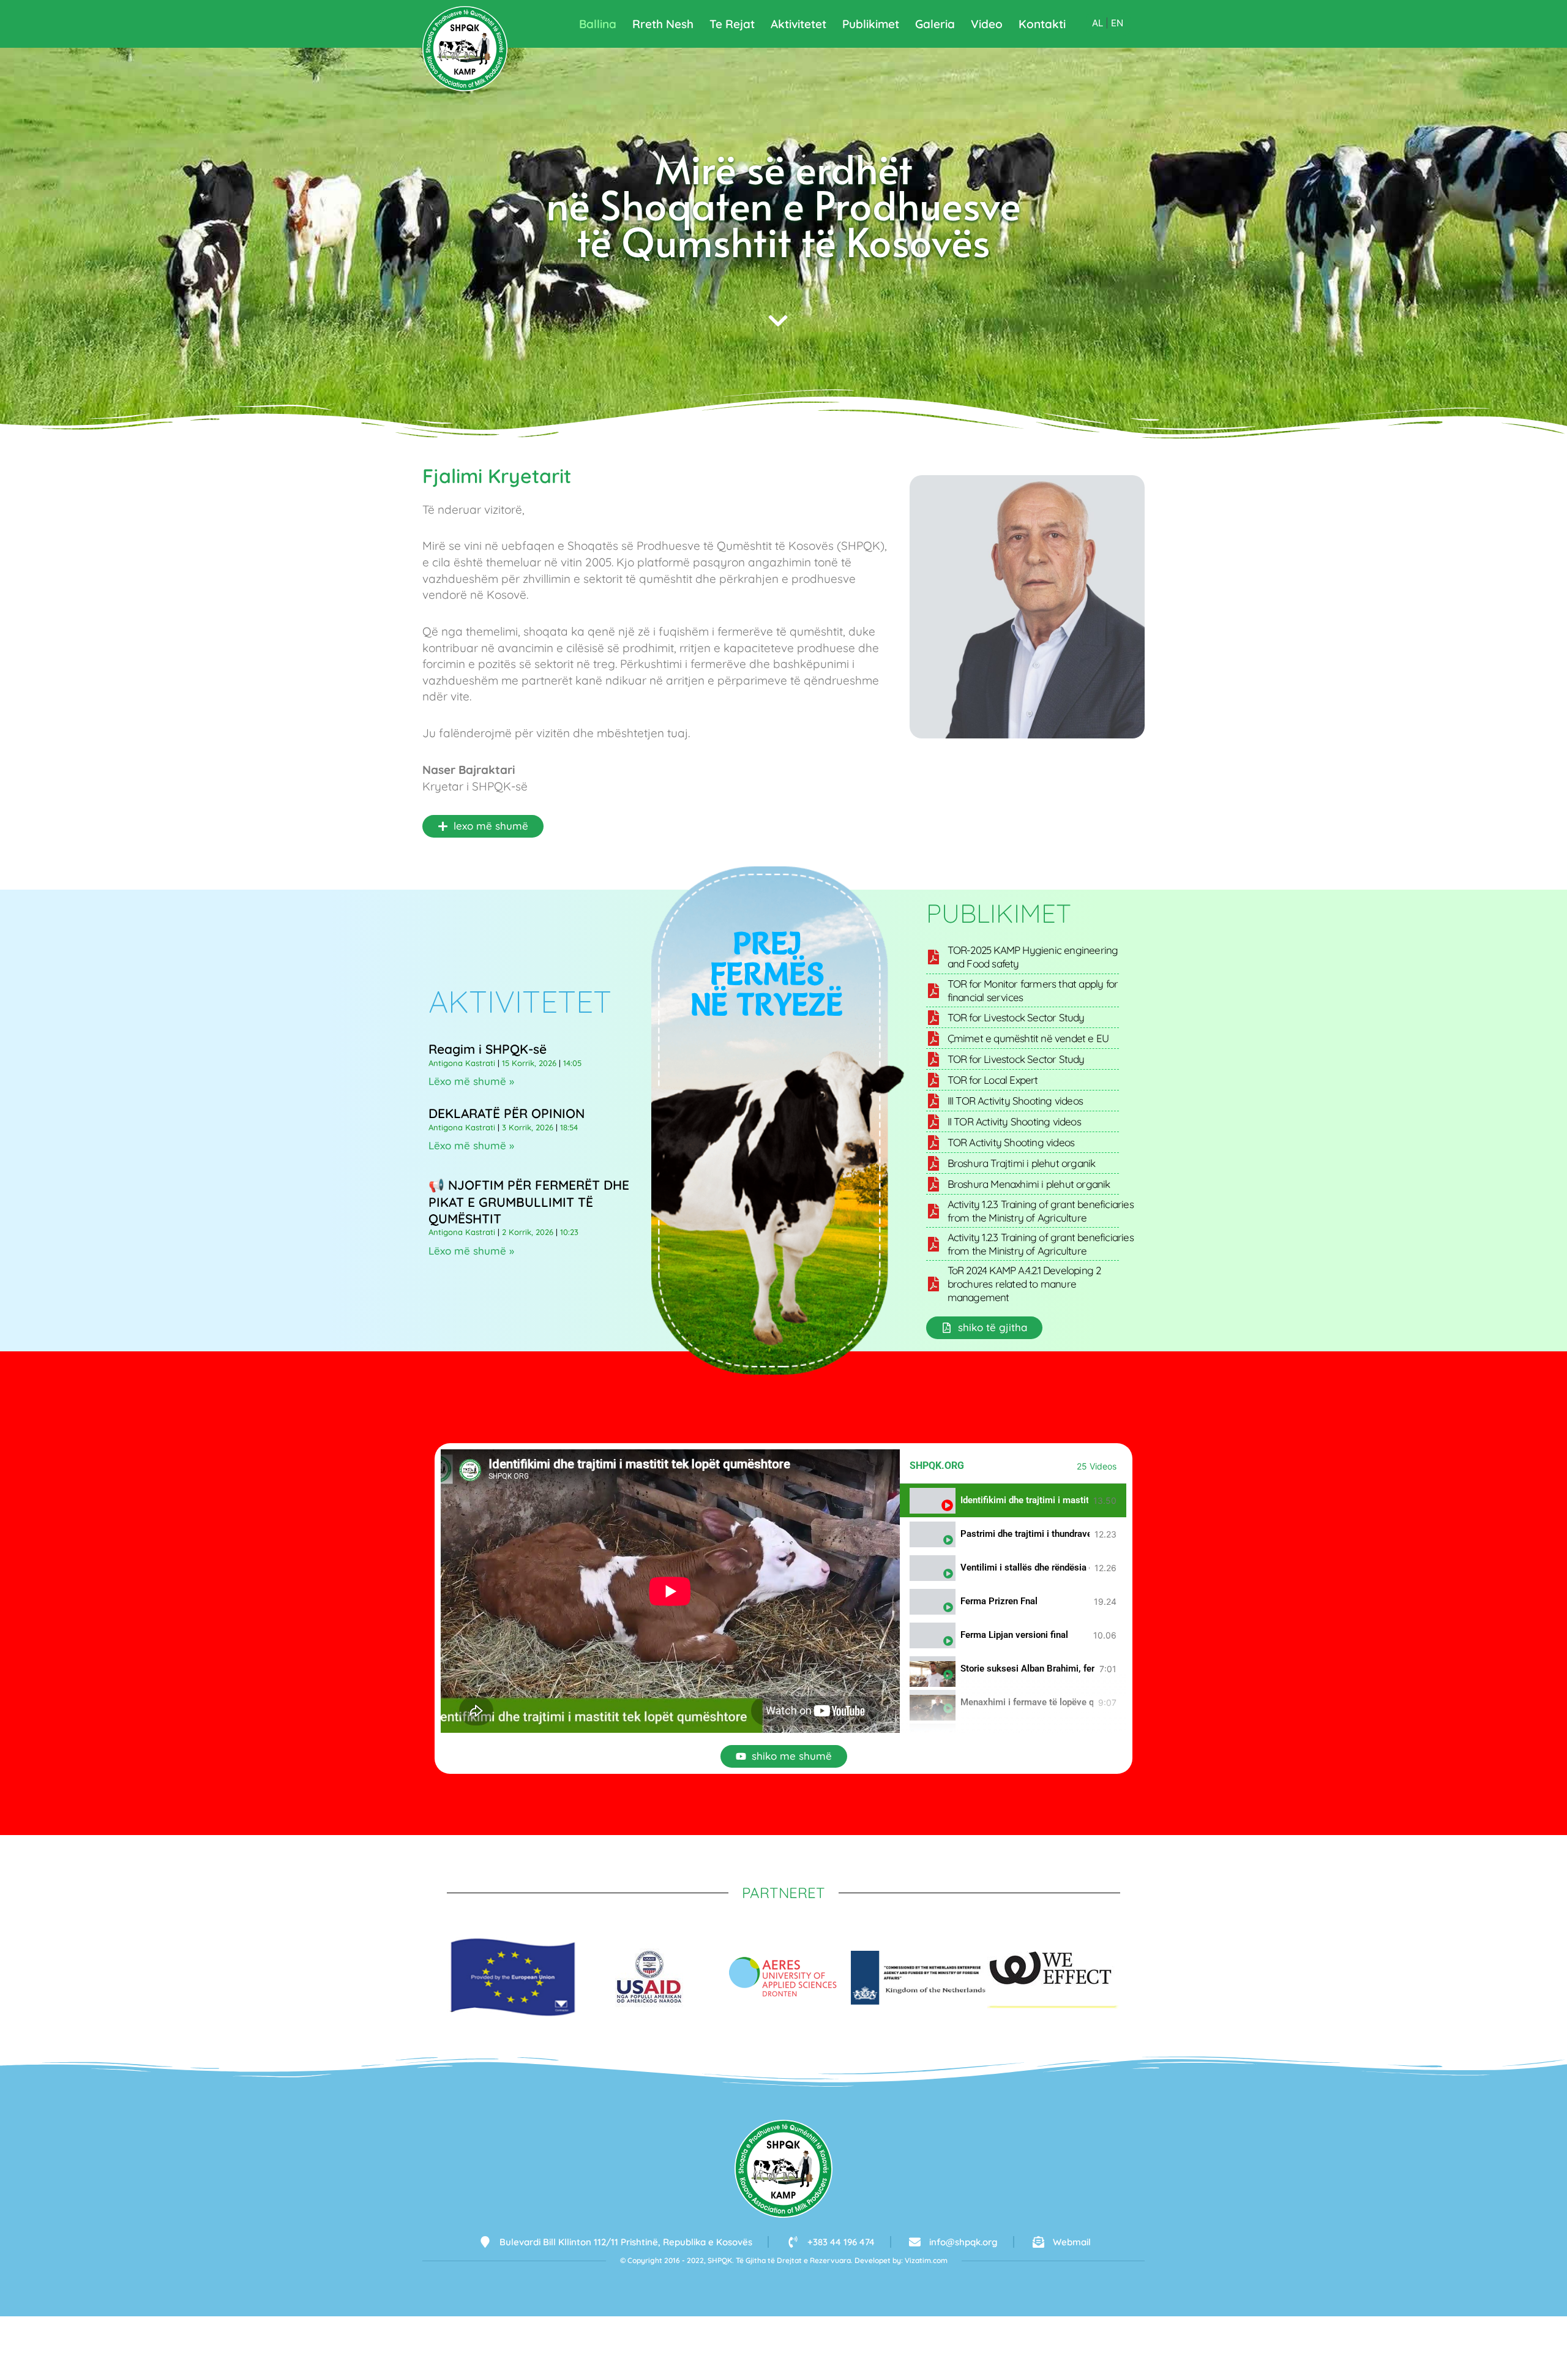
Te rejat (732, 24)
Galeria (935, 24)
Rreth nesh (663, 24)
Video (987, 24)
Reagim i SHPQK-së (488, 1049)
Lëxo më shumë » (471, 1081)
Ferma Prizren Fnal (999, 1601)
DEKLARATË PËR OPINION (507, 1113)
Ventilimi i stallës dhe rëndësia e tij (1025, 1568)
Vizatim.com (926, 2260)
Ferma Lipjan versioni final (1014, 1635)
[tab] (1013, 1500)
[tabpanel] (670, 1591)
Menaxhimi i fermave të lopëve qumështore (1027, 1702)
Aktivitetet (798, 24)
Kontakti (1042, 24)
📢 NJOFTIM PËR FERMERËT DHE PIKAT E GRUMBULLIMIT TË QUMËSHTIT (529, 1202)
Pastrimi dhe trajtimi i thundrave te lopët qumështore (1025, 1534)
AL (1098, 23)
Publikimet (871, 24)
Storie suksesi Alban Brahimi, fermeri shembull (1027, 1669)
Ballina (598, 24)
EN (1117, 23)
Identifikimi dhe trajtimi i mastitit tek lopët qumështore (1024, 1500)
